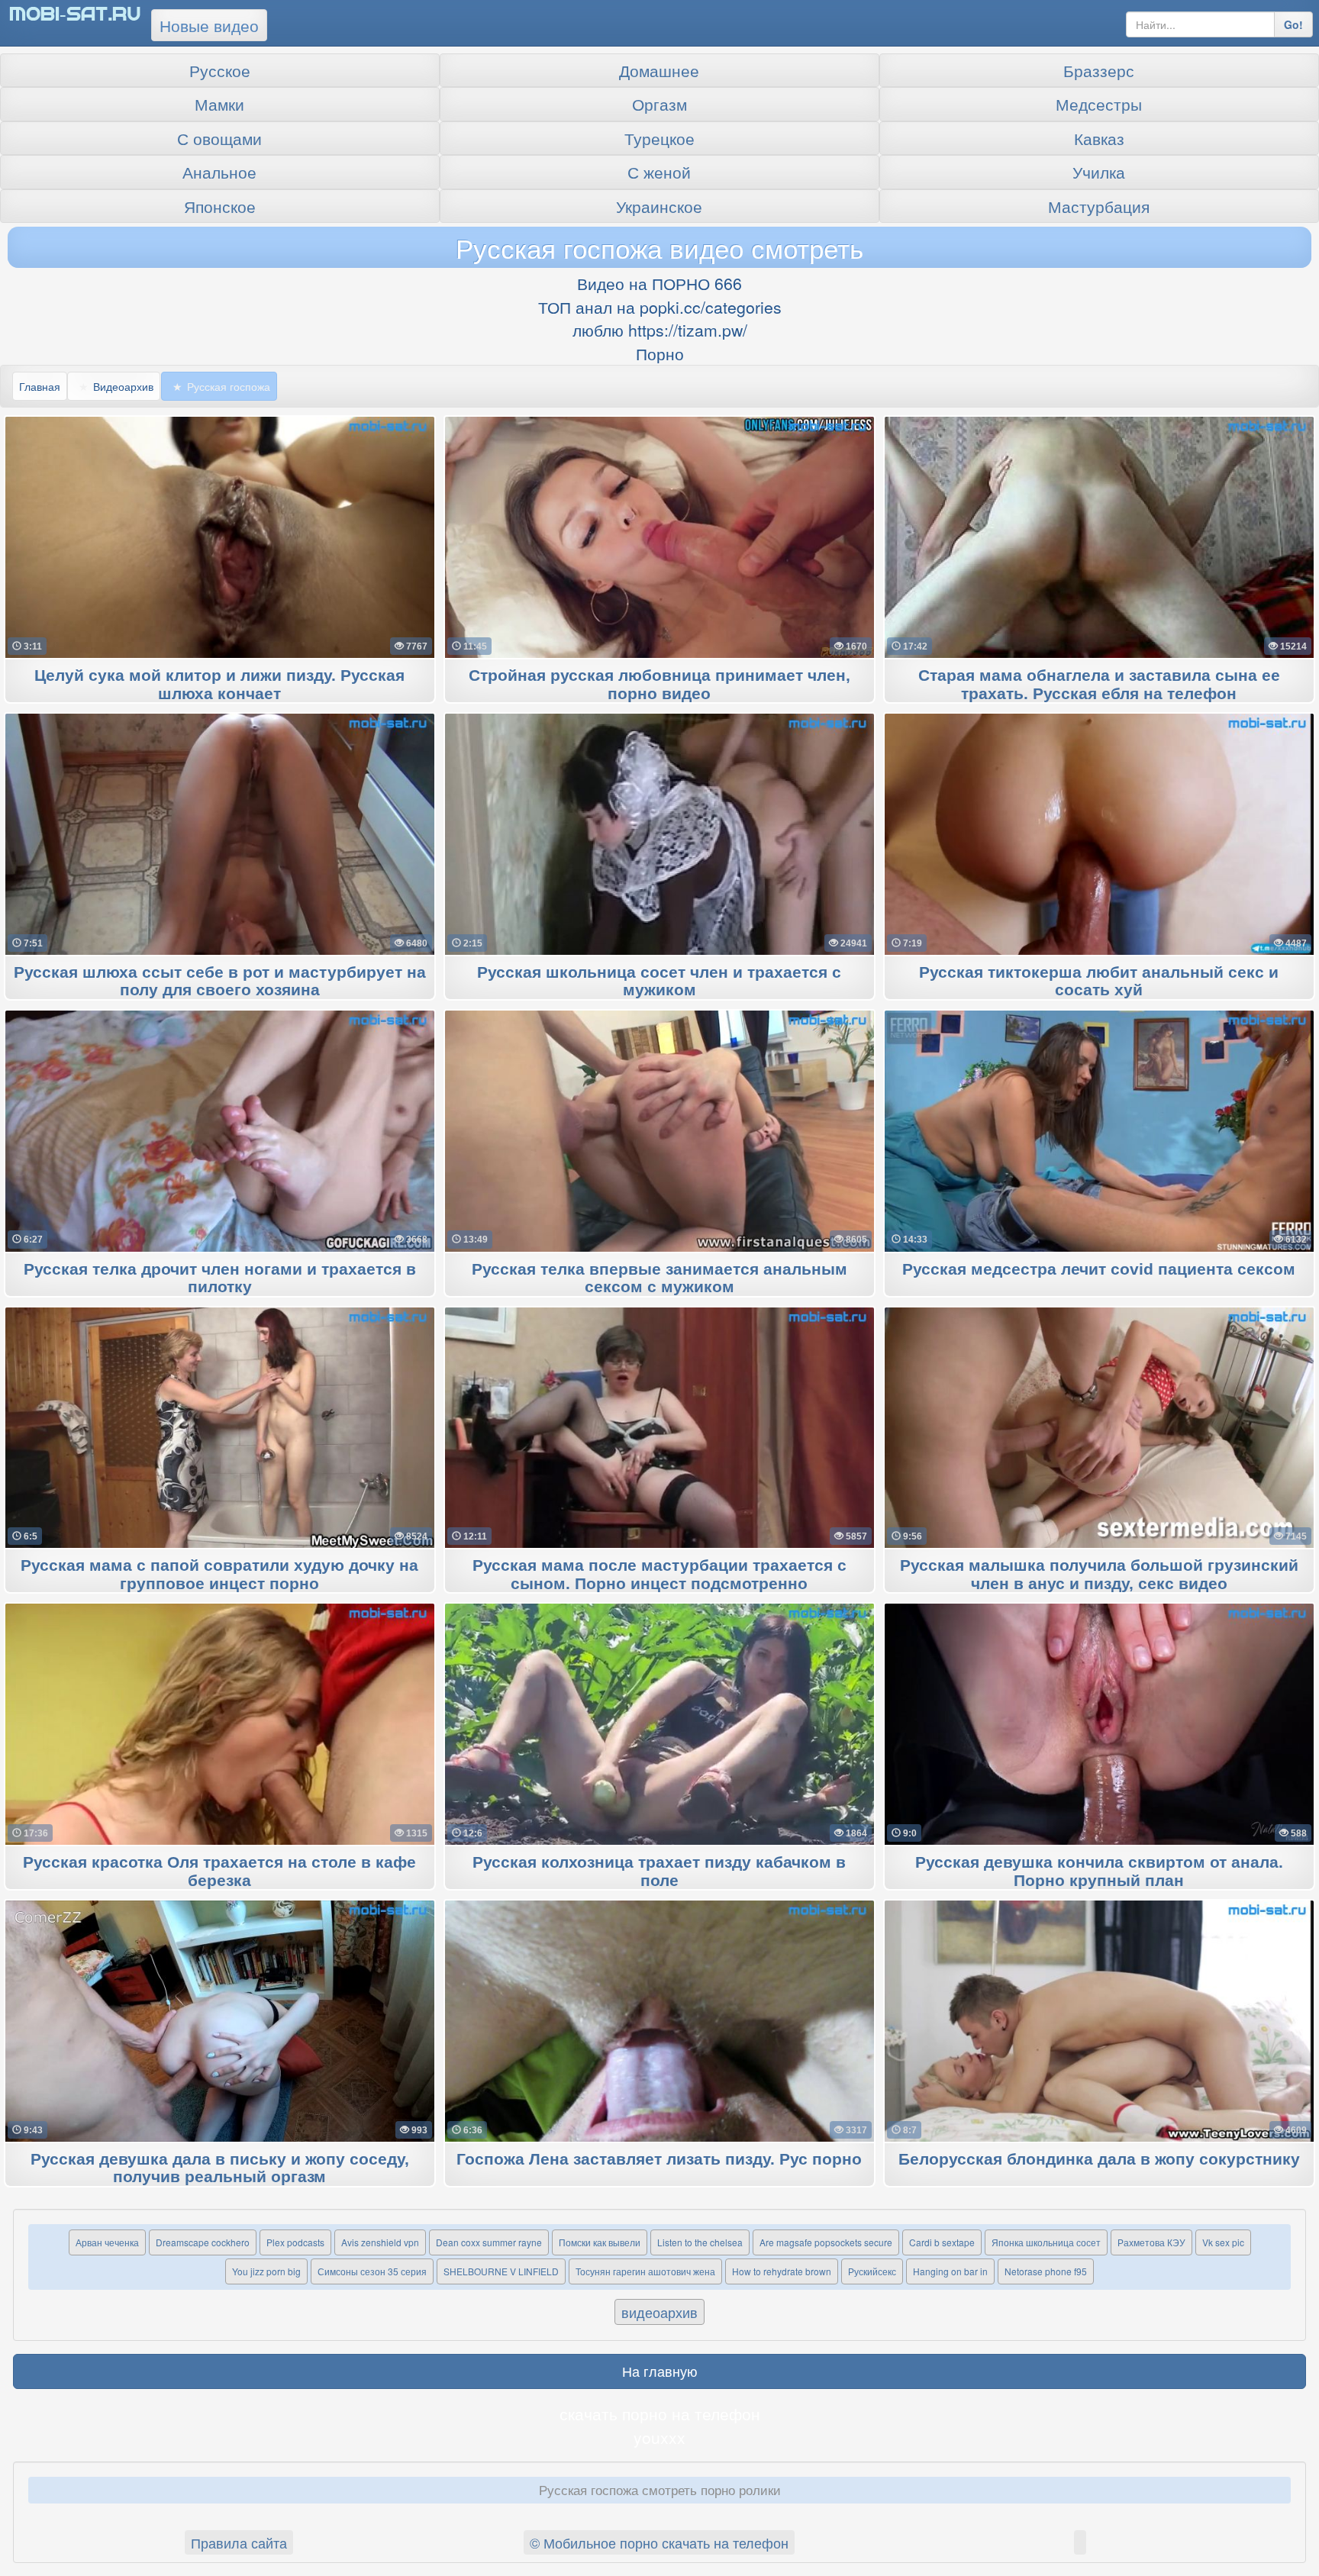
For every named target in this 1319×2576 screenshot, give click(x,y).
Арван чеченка (107, 2242)
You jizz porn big (266, 2271)
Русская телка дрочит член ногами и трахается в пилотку (220, 1278)
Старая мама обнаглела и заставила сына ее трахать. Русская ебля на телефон (1099, 685)
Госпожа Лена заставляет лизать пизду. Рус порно (659, 2160)
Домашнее (659, 70)
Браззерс (1099, 70)
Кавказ (1099, 138)
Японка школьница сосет (1046, 2242)
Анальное (219, 172)
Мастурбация (1099, 206)
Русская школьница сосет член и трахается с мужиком (659, 982)
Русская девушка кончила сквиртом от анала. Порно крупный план (1099, 1872)
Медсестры (1099, 104)
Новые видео (209, 25)
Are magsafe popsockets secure (826, 2242)
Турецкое (659, 138)
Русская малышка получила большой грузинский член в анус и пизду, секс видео (1099, 1575)
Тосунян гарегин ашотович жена (645, 2271)
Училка (1099, 172)
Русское (220, 70)
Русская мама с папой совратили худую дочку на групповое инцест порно (219, 1575)
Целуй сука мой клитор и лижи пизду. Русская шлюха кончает (219, 685)
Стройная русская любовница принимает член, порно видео (659, 685)
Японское (220, 206)
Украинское (659, 206)
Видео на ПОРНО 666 (659, 283)
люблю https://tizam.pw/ (660, 330)
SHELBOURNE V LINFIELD (501, 2271)
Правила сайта (239, 2542)
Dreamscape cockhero (203, 2242)
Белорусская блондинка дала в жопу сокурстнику (1099, 2160)
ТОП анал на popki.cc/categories (660, 307)
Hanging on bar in (950, 2271)
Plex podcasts (295, 2242)
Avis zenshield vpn (380, 2242)
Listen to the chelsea (700, 2242)
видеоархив (659, 2312)
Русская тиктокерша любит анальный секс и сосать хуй (1099, 982)
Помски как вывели (600, 2242)
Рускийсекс (872, 2271)
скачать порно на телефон (660, 2413)
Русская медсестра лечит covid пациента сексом (1099, 1270)
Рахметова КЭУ (1151, 2242)
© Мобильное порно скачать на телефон (659, 2542)
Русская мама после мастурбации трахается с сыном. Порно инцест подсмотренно (659, 1575)
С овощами (219, 138)
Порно (660, 353)
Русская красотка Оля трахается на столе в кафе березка (219, 1872)
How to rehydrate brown (782, 2271)
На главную (660, 2371)
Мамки (219, 104)
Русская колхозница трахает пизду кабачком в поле (659, 1872)
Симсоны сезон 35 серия (372, 2271)
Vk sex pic (1223, 2242)
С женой (659, 172)
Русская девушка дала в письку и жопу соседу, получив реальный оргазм (220, 2168)
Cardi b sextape (942, 2242)
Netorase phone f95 (1046, 2271)
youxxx (659, 2437)
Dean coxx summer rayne (489, 2242)
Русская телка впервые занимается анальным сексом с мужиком (659, 1278)
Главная (40, 386)
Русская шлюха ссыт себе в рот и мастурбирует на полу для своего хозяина (220, 982)
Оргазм (659, 104)
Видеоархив (123, 386)
